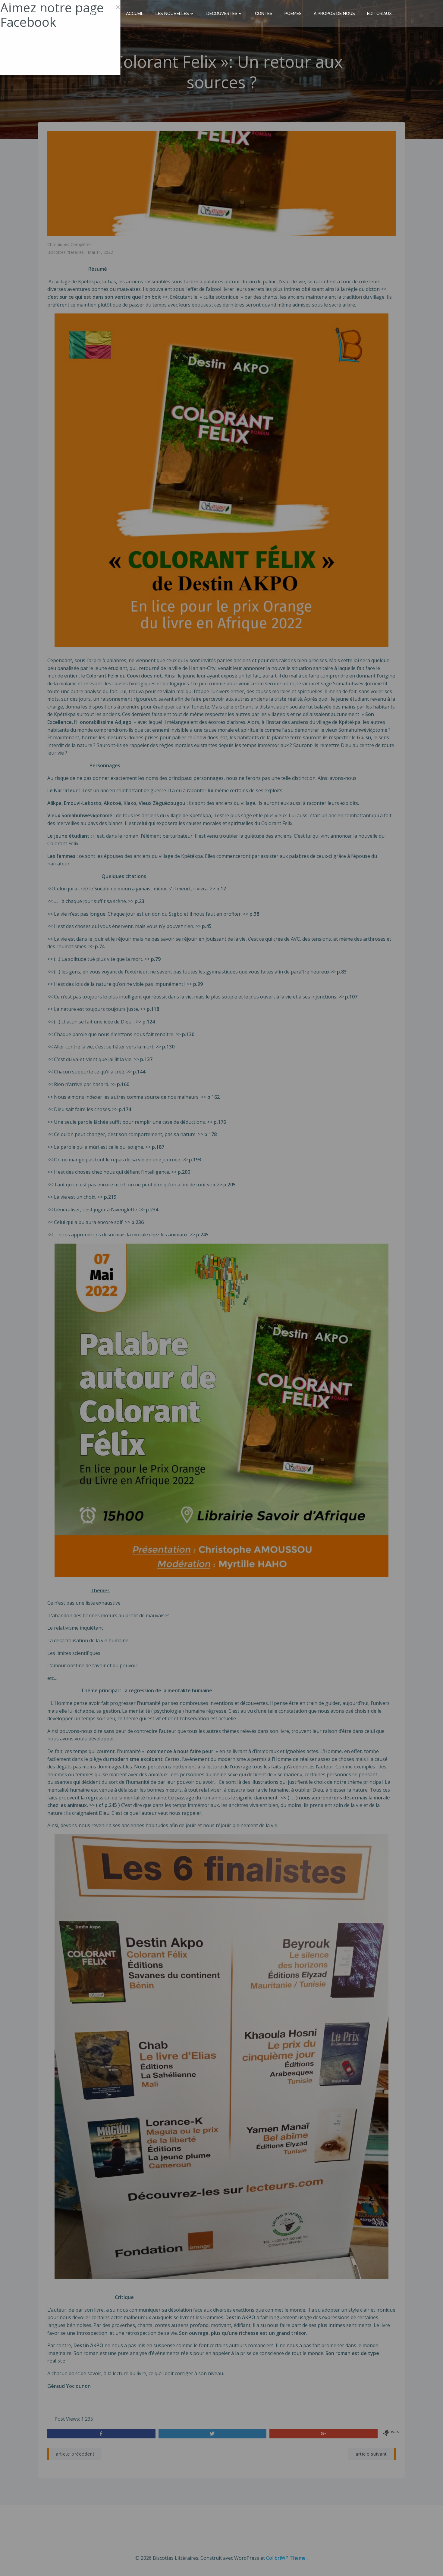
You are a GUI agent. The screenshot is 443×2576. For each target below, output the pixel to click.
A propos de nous (334, 14)
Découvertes (222, 14)
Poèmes (293, 14)
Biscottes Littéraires (69, 13)
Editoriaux (379, 14)
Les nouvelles (172, 14)
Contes (264, 14)
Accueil (135, 14)
